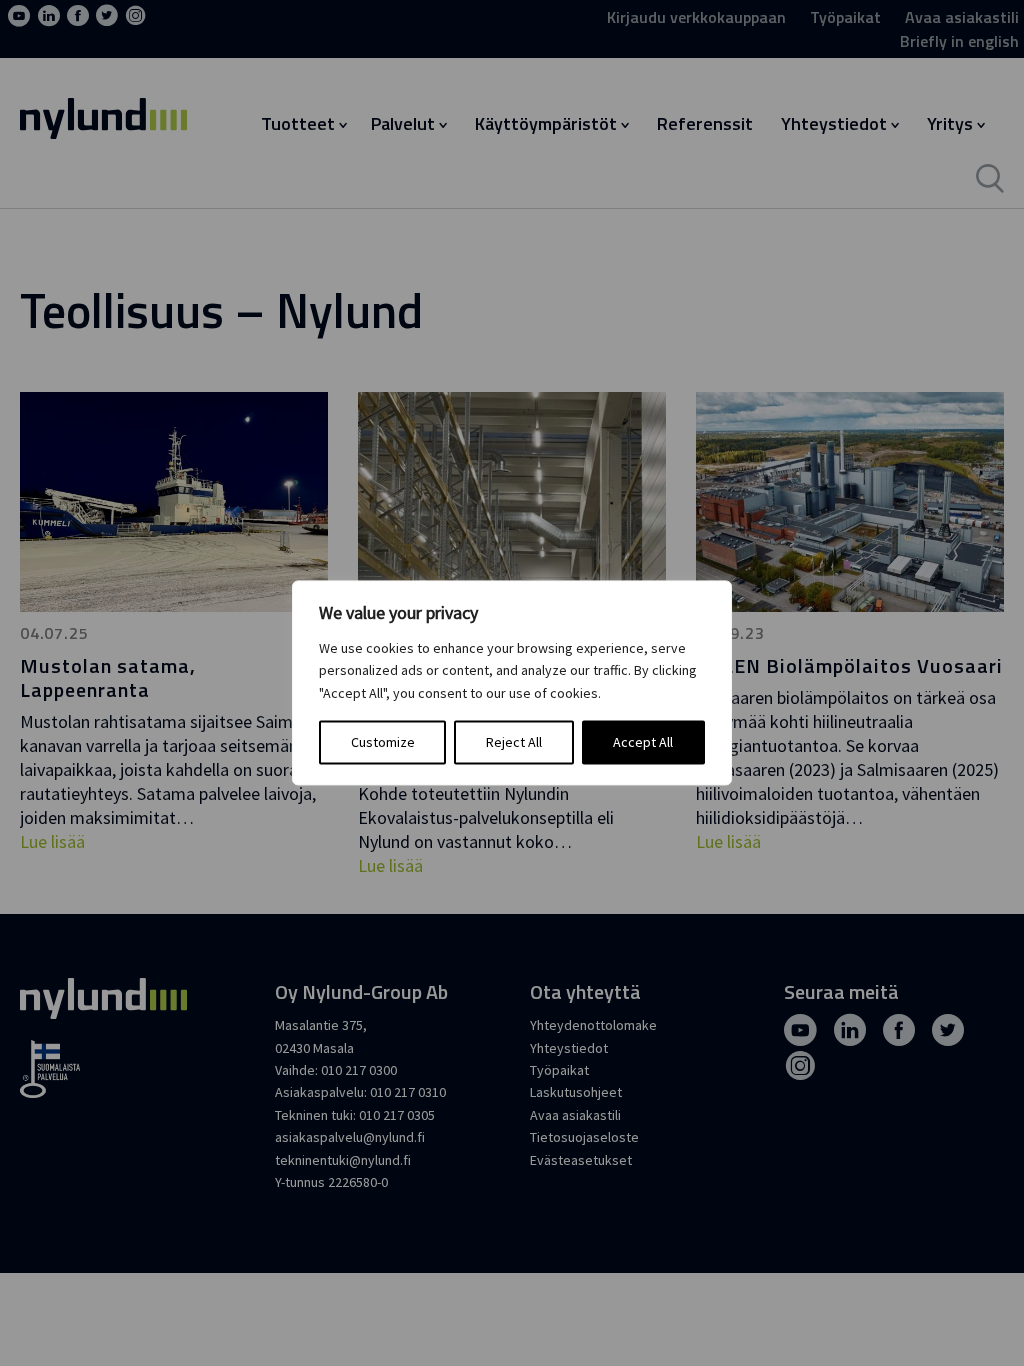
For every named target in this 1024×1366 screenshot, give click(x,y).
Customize (383, 743)
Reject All (514, 743)
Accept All (643, 743)
